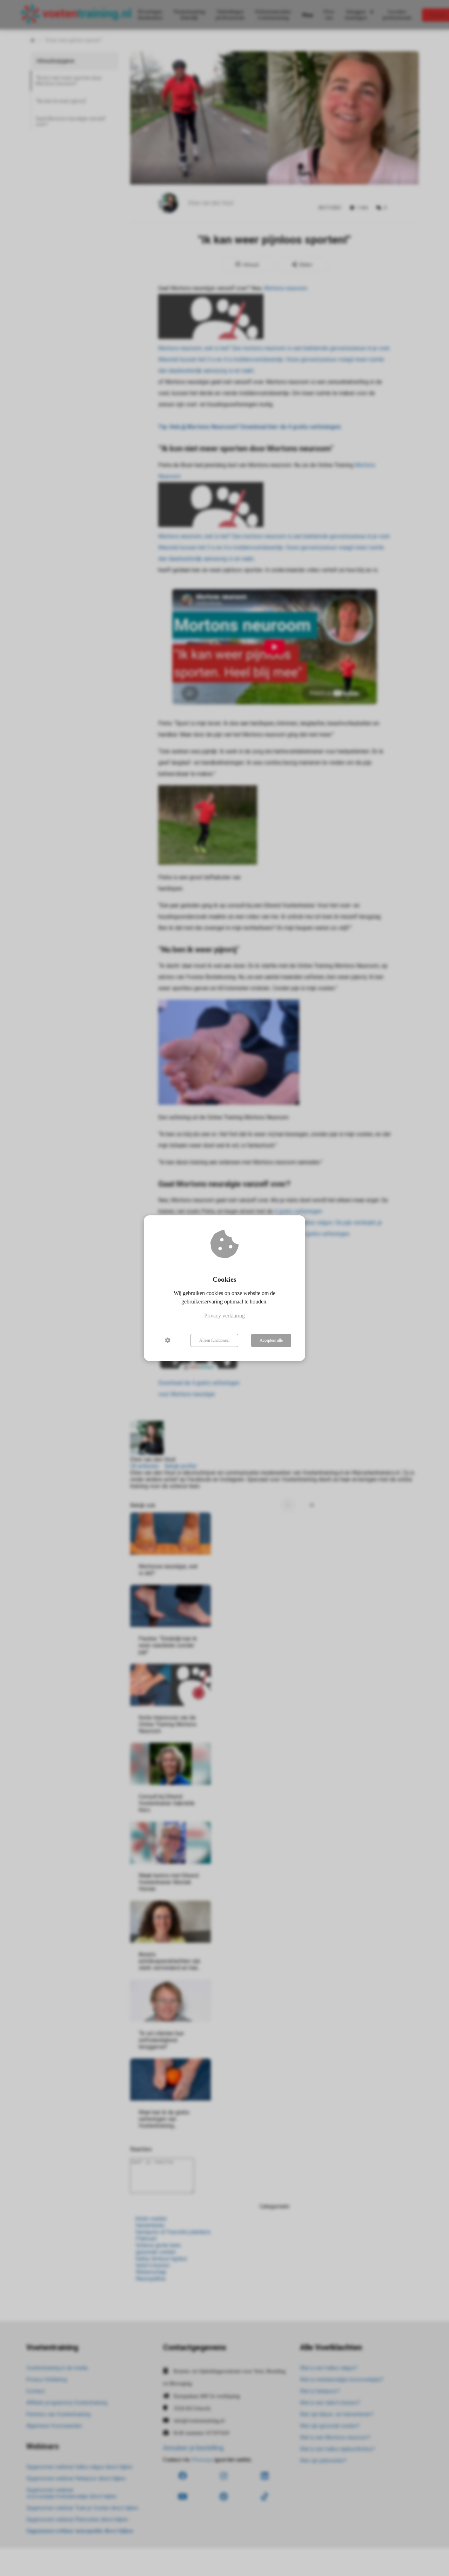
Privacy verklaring (224, 1316)
